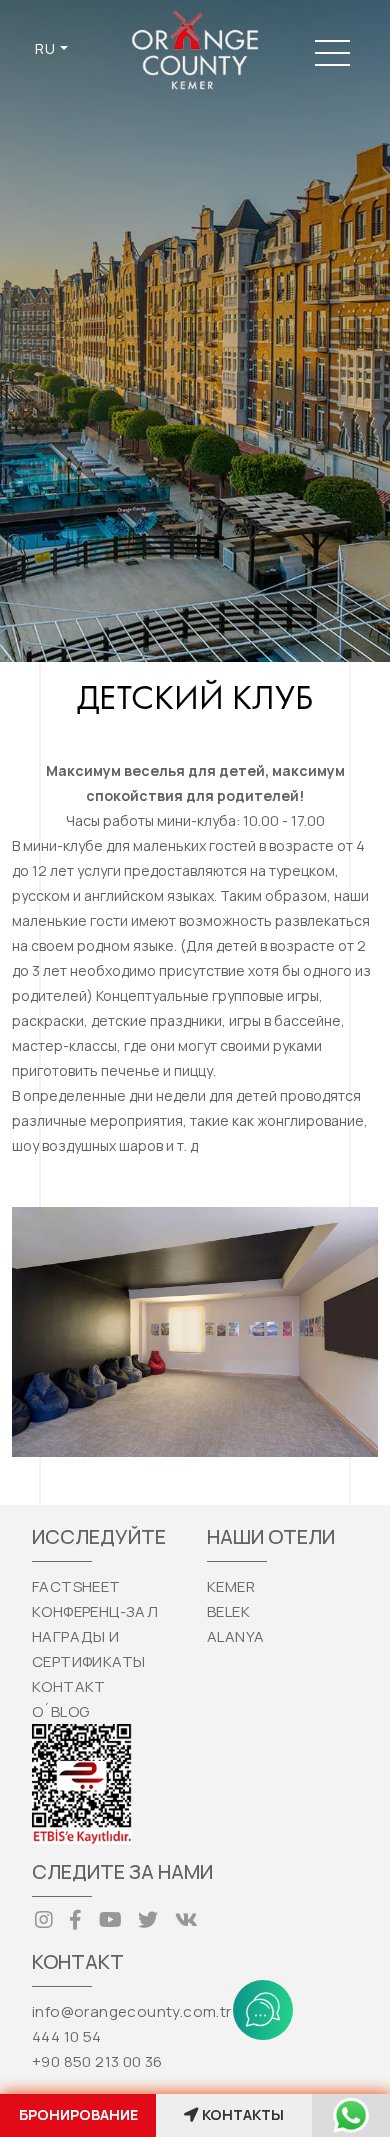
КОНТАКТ (69, 1686)
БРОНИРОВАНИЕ (78, 2114)
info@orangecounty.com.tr (132, 2011)
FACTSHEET (76, 1586)
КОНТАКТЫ (243, 2114)
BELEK (228, 1611)
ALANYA (235, 1636)
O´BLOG (60, 1711)
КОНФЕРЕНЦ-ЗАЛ (95, 1611)
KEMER (231, 1586)
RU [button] (45, 48)
